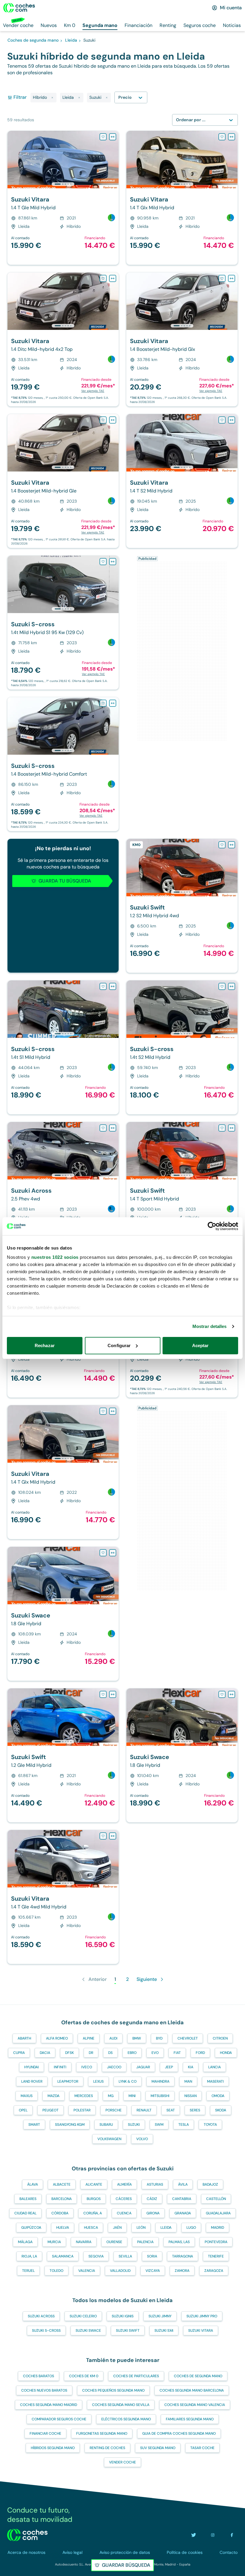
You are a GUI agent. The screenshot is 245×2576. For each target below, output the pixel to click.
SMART (34, 2125)
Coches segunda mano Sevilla (121, 2405)
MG (111, 2096)
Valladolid (120, 2271)
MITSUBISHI (160, 2096)
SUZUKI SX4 (164, 2331)
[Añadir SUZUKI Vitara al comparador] (113, 137)
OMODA (218, 2096)
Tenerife (216, 2256)
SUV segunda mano (158, 2448)
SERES (195, 2110)
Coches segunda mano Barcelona (192, 2390)
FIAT (177, 2053)
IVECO (87, 2067)
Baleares (28, 2199)
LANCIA (215, 2067)
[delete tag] (52, 98)
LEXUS (98, 2081)
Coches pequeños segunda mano (113, 2390)
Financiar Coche (45, 2434)
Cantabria (182, 2199)
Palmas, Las (179, 2242)
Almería (124, 2184)
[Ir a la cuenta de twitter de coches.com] (194, 2535)
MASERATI (215, 2081)
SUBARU (106, 2125)
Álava (33, 2184)
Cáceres (124, 2199)
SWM (159, 2125)
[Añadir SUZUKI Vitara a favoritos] (103, 137)
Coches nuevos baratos (44, 2390)
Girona (153, 2213)
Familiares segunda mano (190, 2419)
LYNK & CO (128, 2081)
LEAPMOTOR (68, 2081)
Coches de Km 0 (84, 2376)
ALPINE (89, 2038)
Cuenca (124, 2213)
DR (91, 2053)
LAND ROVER (32, 2081)
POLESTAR (82, 2110)
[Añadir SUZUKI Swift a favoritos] (222, 845)
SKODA (221, 2110)
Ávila (183, 2184)
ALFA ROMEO (57, 2038)
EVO (155, 2053)
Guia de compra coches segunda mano (179, 2434)
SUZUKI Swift (128, 2331)
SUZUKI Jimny (160, 2316)
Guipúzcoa (31, 2228)
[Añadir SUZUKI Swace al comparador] (113, 1553)
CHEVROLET (188, 2038)
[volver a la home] (27, 2535)
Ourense (114, 2242)
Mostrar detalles (210, 1326)
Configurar (119, 1345)
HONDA (226, 2053)
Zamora (182, 2271)
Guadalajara (218, 2213)
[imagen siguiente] (114, 160)
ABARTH (24, 2038)
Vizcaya (153, 2271)
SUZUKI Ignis (123, 2316)
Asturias (155, 2184)
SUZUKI (134, 2125)
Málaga (25, 2242)
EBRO (132, 2053)
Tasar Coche (202, 2448)
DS (110, 2053)
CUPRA (19, 2053)
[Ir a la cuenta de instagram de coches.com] (213, 2535)
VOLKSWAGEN (109, 2139)
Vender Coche (122, 2462)
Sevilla (125, 2256)
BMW (137, 2038)
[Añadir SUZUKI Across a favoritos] (103, 1128)
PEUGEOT (50, 2110)
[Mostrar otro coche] (63, 184)
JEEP (169, 2067)
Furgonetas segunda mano (102, 2434)
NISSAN (190, 2096)
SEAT (171, 2110)
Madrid (218, 2228)
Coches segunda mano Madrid (49, 2405)
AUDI (113, 2038)
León (141, 2228)
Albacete (62, 2184)
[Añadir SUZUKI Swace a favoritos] (103, 1553)
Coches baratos (39, 2376)
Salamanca (63, 2256)
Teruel (28, 2271)
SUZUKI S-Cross (46, 2331)
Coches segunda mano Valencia (195, 2405)
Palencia (145, 2242)
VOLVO (142, 2139)
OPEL (23, 2110)
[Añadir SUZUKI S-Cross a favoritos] (103, 562)
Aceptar (200, 1345)
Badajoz (210, 2184)
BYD (159, 2038)
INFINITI (60, 2067)
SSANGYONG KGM (70, 2125)
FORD (200, 2053)
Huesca (91, 2228)
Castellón (216, 2199)
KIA (191, 2067)
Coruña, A (93, 2213)
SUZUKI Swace (88, 2331)
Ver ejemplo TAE (93, 391)
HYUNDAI (32, 2067)
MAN (188, 2081)
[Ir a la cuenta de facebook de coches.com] (232, 2535)
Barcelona (62, 2199)
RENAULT (144, 2110)
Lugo (191, 2228)
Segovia (96, 2256)
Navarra (84, 2242)
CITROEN (220, 2038)
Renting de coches (107, 2448)
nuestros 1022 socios (55, 1257)
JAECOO (114, 2067)
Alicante (94, 2184)
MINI (132, 2096)
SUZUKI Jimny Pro (202, 2316)
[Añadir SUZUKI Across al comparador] (113, 1128)
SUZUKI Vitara (201, 2331)
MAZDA (53, 2096)
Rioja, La (29, 2256)
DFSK (69, 2053)
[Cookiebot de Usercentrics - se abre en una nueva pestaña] (212, 1226)
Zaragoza (214, 2271)
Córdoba (60, 2213)
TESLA (184, 2125)
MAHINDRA (160, 2081)
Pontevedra (216, 2242)
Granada (183, 2213)
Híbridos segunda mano (53, 2448)
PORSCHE (114, 2110)
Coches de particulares (136, 2376)
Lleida (166, 2228)
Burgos (94, 2199)
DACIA (45, 2053)
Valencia (87, 2271)
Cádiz (152, 2199)
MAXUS (27, 2096)
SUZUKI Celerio (83, 2316)
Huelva (63, 2228)
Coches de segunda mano (198, 2376)
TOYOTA (210, 2125)
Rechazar (45, 1345)
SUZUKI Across (41, 2316)
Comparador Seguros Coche (59, 2419)
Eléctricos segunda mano (126, 2419)
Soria (152, 2256)
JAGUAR (143, 2067)
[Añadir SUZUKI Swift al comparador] (232, 845)
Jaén (117, 2228)
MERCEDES (84, 2096)
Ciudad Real (25, 2213)
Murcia (54, 2242)
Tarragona (183, 2256)
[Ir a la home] (19, 8)
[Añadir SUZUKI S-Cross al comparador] (113, 562)
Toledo (56, 2271)
